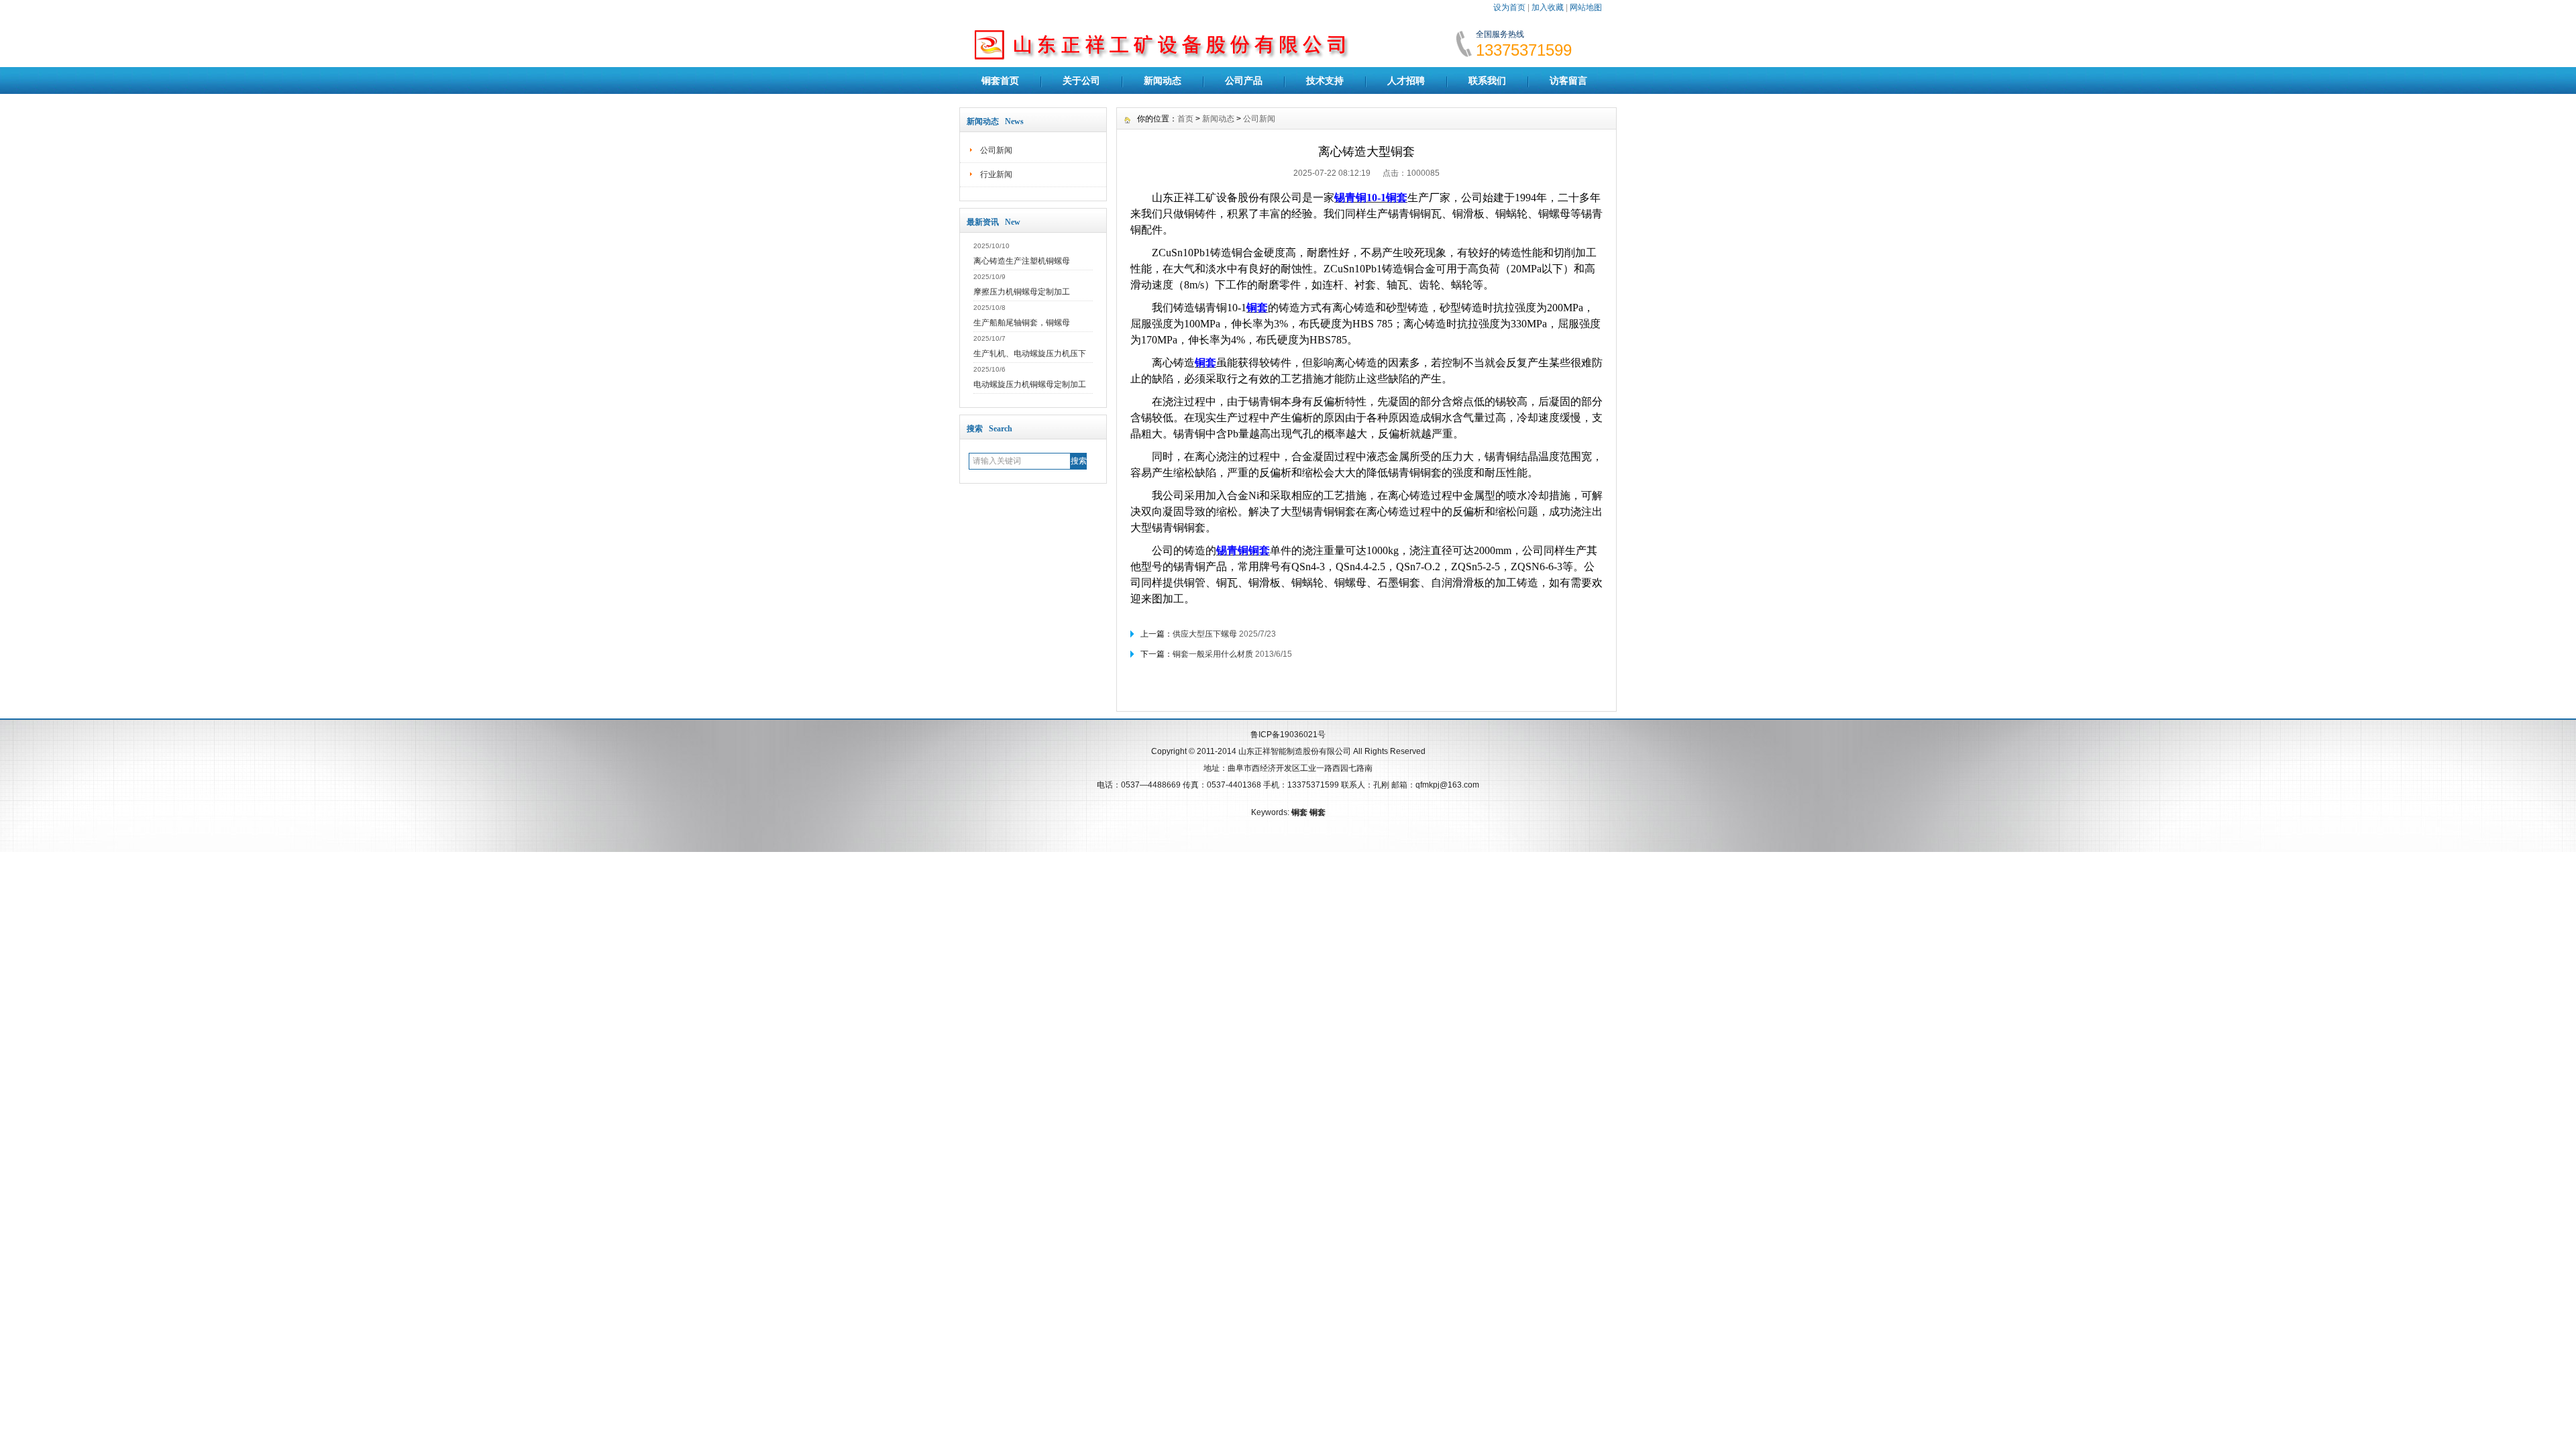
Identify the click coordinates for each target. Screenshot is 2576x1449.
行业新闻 (996, 174)
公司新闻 (996, 150)
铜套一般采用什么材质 (1213, 654)
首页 (1185, 119)
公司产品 (1244, 80)
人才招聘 (1406, 80)
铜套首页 (1000, 80)
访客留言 (1568, 80)
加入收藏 (1548, 7)
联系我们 (1487, 80)
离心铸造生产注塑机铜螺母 (1022, 261)
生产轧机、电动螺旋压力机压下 (1030, 354)
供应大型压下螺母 (1205, 634)
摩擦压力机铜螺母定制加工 (1022, 292)
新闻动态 (1163, 80)
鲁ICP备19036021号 (1288, 735)
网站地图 (1586, 7)
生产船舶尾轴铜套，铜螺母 (1022, 323)
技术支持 (1325, 80)
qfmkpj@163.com (1447, 785)
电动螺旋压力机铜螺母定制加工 (1030, 384)
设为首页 (1509, 7)
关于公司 (1081, 80)
